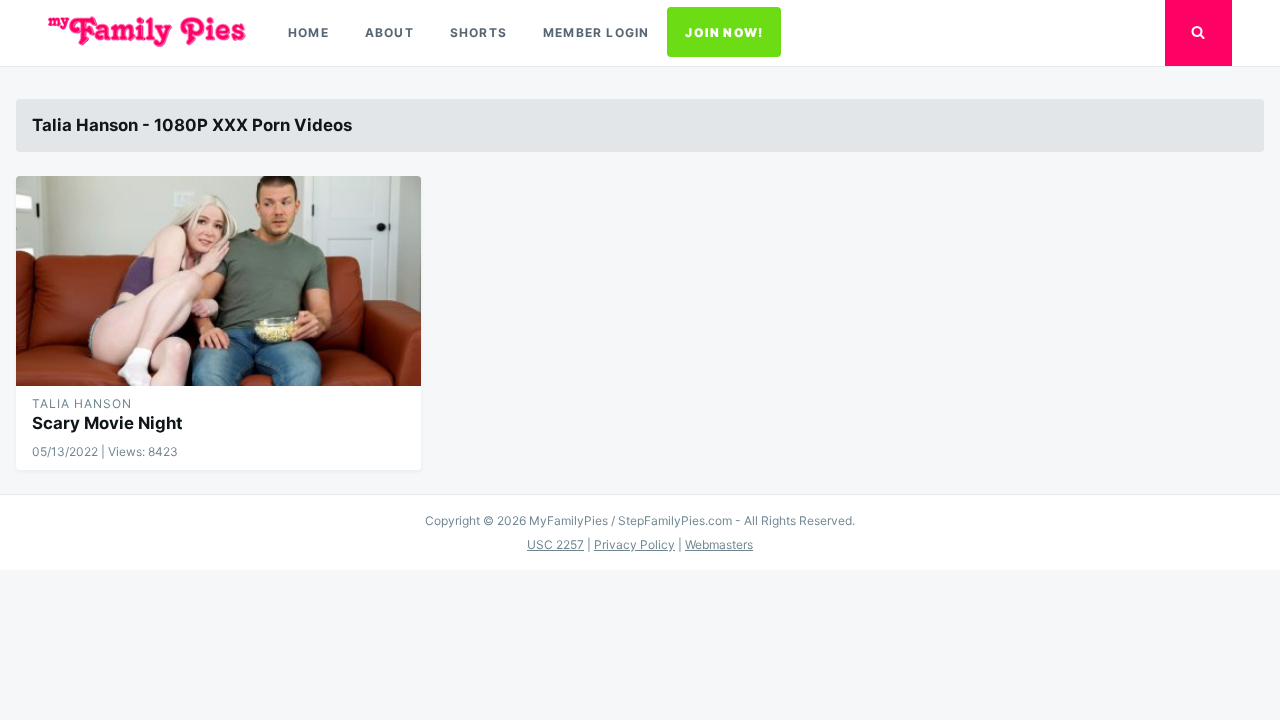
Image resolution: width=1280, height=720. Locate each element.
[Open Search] (1198, 33)
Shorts (478, 32)
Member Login (596, 32)
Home (308, 32)
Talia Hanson (82, 403)
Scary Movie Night (107, 423)
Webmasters (719, 544)
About (389, 32)
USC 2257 (555, 544)
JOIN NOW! (724, 32)
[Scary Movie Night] (218, 281)
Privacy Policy (634, 544)
